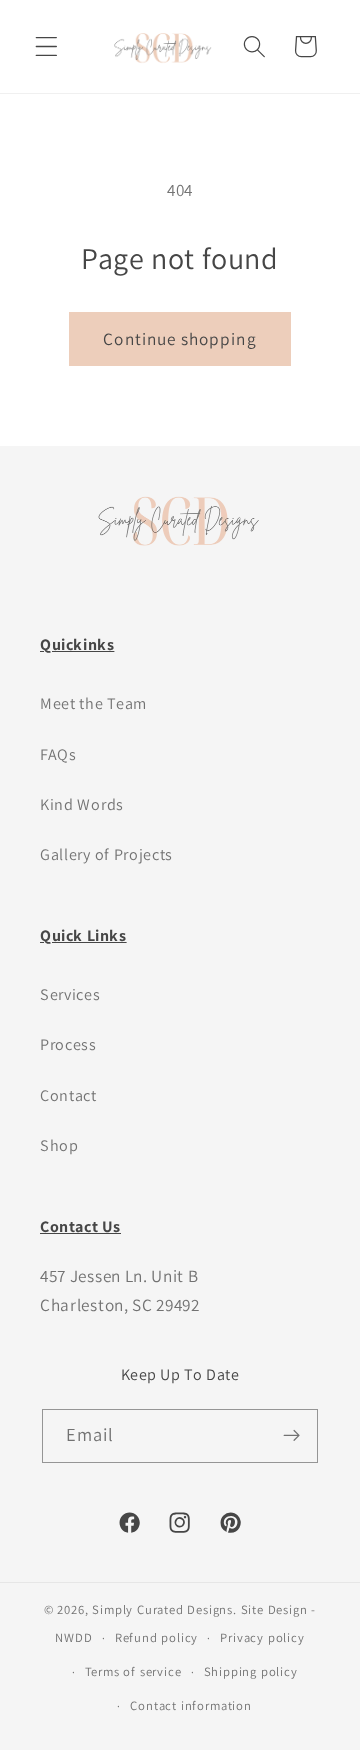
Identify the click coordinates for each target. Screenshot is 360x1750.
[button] (46, 46)
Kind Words (82, 804)
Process (68, 1044)
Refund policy (156, 1637)
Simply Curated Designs (162, 1609)
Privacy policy (262, 1637)
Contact (68, 1095)
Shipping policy (251, 1671)
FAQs (58, 754)
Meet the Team (93, 703)
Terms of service (133, 1671)
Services (70, 994)
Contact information (190, 1705)
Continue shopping (180, 338)
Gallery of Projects (106, 854)
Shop (59, 1145)
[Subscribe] (292, 1436)
